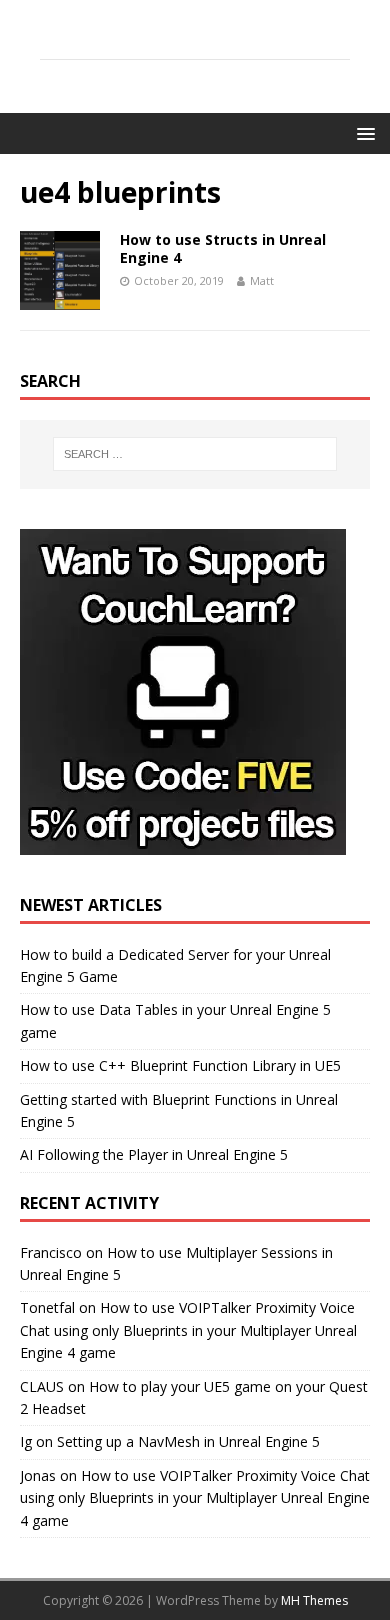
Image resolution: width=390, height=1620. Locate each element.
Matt (262, 280)
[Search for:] (195, 454)
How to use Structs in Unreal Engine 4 (223, 248)
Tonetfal (47, 1307)
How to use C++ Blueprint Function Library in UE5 (180, 1065)
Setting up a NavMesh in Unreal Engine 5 (188, 1441)
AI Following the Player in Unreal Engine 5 (154, 1154)
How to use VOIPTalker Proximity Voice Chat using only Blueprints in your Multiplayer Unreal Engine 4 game (188, 1330)
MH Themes (314, 1600)
